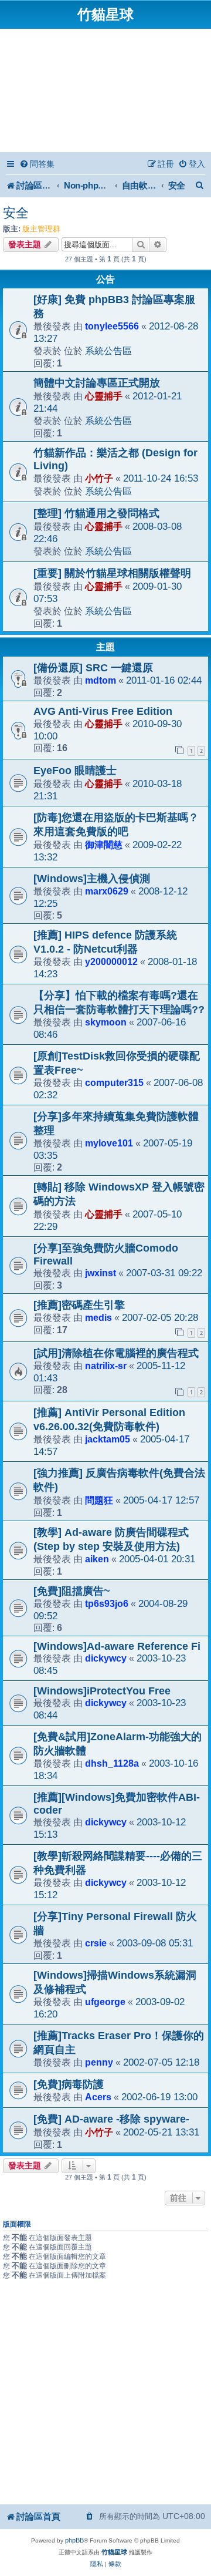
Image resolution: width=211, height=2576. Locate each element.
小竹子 (99, 478)
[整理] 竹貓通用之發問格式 (96, 513)
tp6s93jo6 (107, 1603)
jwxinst (101, 1273)
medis (98, 1317)
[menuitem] (37, 164)
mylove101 (109, 1143)
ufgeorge (105, 2002)
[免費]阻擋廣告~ (72, 1591)
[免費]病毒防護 (69, 2084)
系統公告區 (108, 351)
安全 (16, 213)
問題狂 (99, 1500)
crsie (96, 1943)
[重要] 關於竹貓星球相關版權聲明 (112, 573)
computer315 (114, 1082)
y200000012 (111, 961)
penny (99, 2062)
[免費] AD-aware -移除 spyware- (111, 2119)
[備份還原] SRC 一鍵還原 (93, 668)
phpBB (74, 2540)
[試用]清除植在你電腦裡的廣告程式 (116, 1353)
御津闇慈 (104, 845)
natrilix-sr (106, 1366)
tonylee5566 (112, 326)
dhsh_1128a (112, 1763)
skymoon (106, 1022)
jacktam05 (108, 1439)
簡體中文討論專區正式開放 (97, 383)
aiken (97, 1559)
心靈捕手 (104, 396)
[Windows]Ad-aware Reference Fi (117, 1646)
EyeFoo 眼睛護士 (75, 771)
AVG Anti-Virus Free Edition (103, 711)
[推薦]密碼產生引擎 (79, 1305)
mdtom (101, 680)
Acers (98, 2097)
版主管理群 (41, 229)
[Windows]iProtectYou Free (102, 1691)
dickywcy (106, 1658)
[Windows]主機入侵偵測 (92, 879)
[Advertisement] (105, 92)
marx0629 (107, 891)
